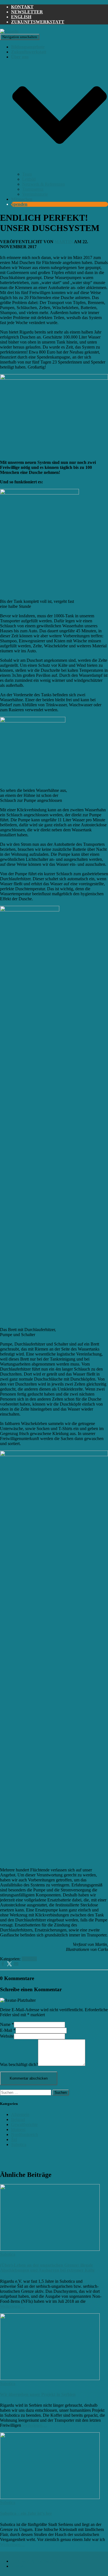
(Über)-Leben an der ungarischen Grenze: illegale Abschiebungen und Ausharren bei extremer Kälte (47, 2268)
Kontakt (22, 7)
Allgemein (20, 2114)
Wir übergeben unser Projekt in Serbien (38, 2394)
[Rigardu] (9, 31)
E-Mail (8, 2030)
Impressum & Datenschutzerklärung (43, 2561)
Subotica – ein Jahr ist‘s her (26, 2513)
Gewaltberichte (24, 2124)
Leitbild (29, 179)
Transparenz (33, 189)
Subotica (29, 1959)
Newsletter (27, 12)
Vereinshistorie (35, 194)
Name (7, 2024)
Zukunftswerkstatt (38, 22)
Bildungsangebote (28, 47)
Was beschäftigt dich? (19, 2064)
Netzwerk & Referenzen (43, 184)
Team (27, 174)
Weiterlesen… (12, 2306)
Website (7, 2036)
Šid (14, 2139)
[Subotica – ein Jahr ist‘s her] (50, 2497)
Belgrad (18, 2119)
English (21, 17)
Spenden (19, 204)
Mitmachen (22, 199)
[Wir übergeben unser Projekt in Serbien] (50, 2379)
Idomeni (18, 2129)
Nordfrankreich (25, 2134)
